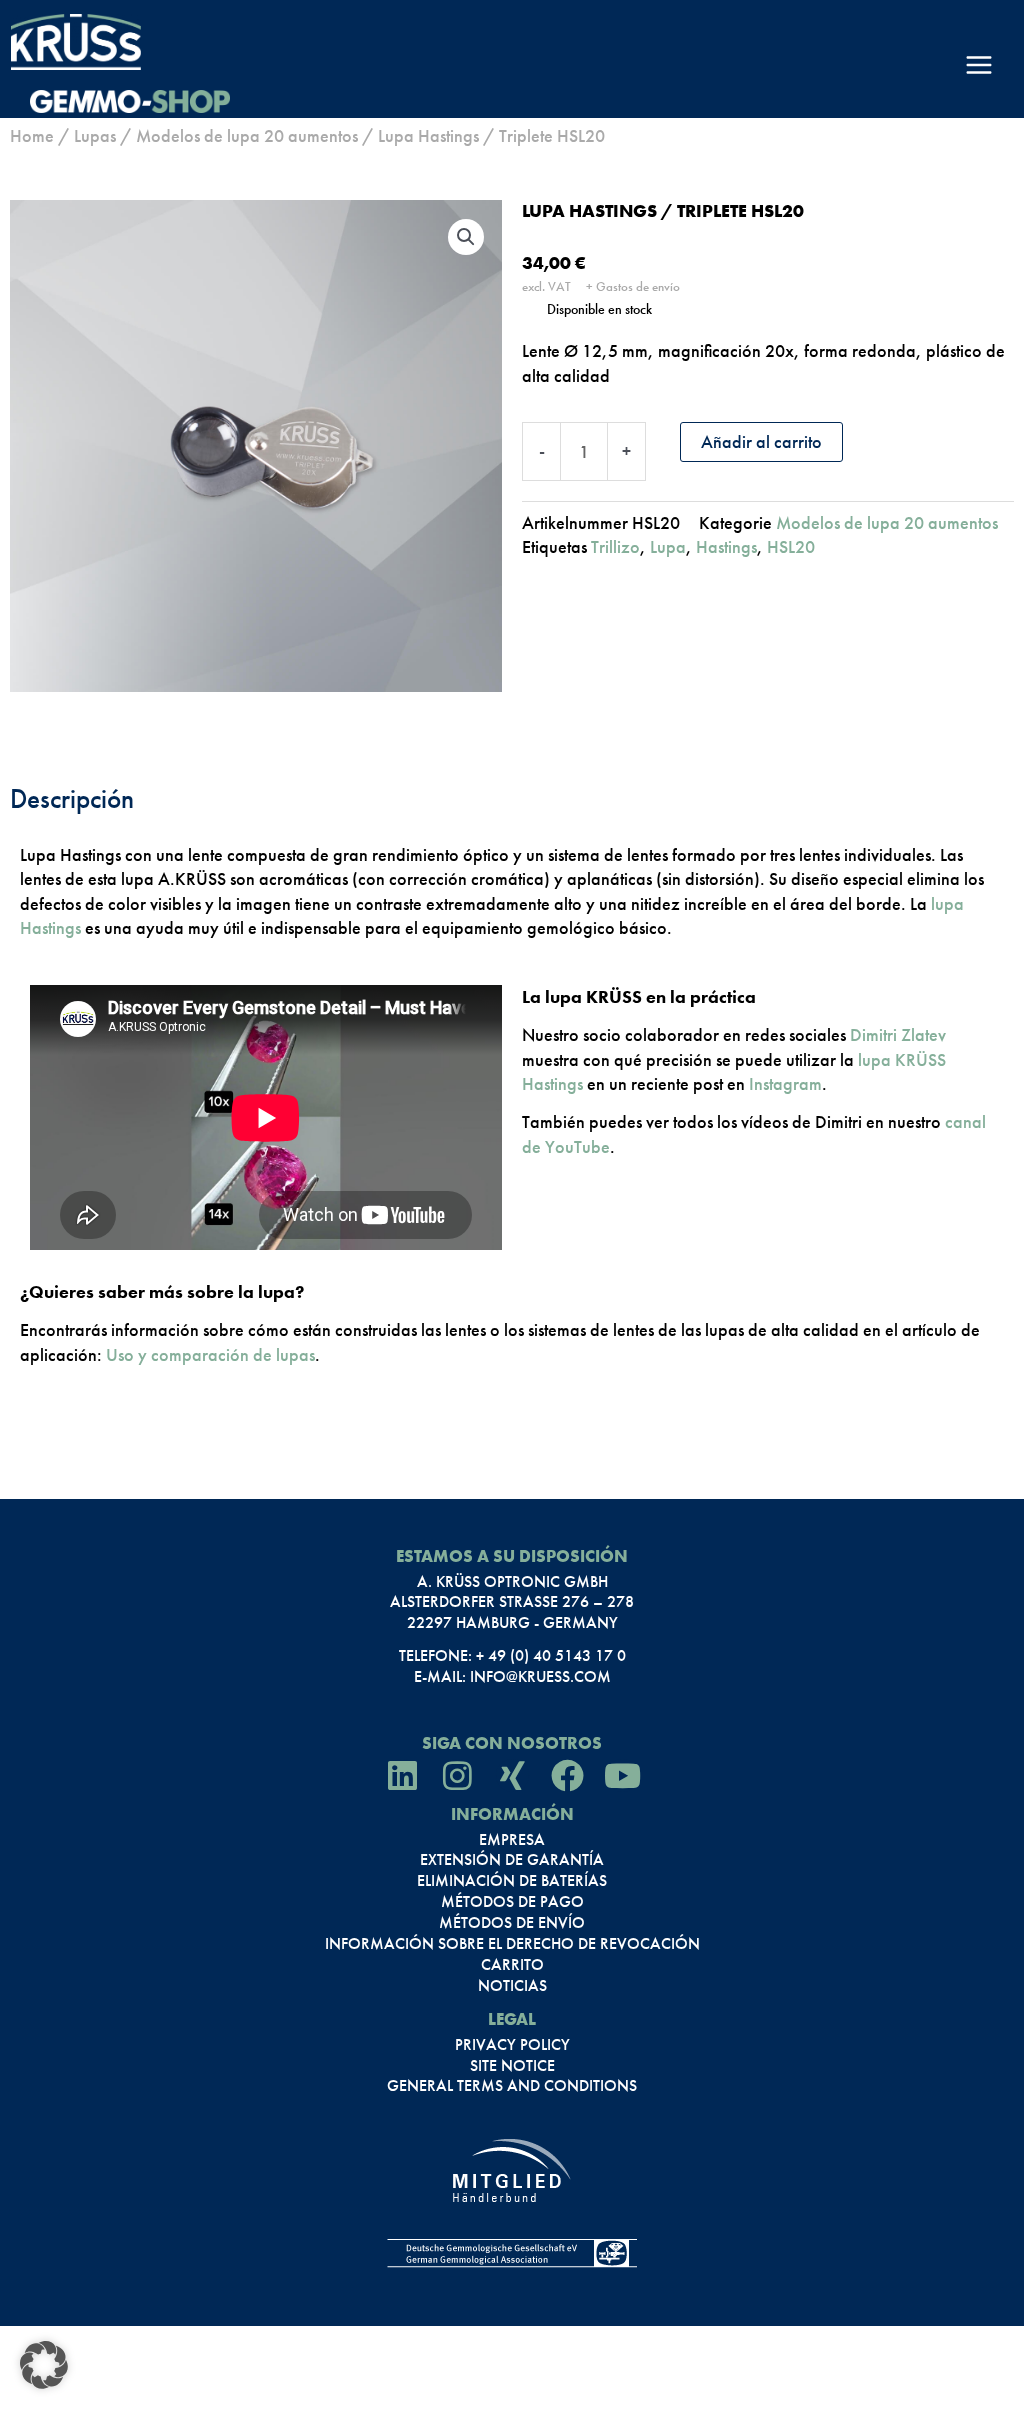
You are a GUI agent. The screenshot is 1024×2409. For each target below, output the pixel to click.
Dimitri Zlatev (898, 1034)
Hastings (726, 546)
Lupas (95, 135)
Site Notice (512, 2066)
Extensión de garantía (512, 1860)
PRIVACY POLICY (512, 2045)
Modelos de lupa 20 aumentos (247, 135)
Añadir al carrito (761, 441)
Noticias (512, 1986)
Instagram (785, 1083)
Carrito (512, 1965)
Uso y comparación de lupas (210, 1354)
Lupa (668, 546)
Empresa (512, 1840)
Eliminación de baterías (512, 1881)
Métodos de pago (512, 1902)
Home (32, 135)
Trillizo (615, 546)
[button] (466, 237)
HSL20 (791, 546)
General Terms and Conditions (512, 2086)
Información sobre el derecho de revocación (512, 1944)
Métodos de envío (512, 1923)
